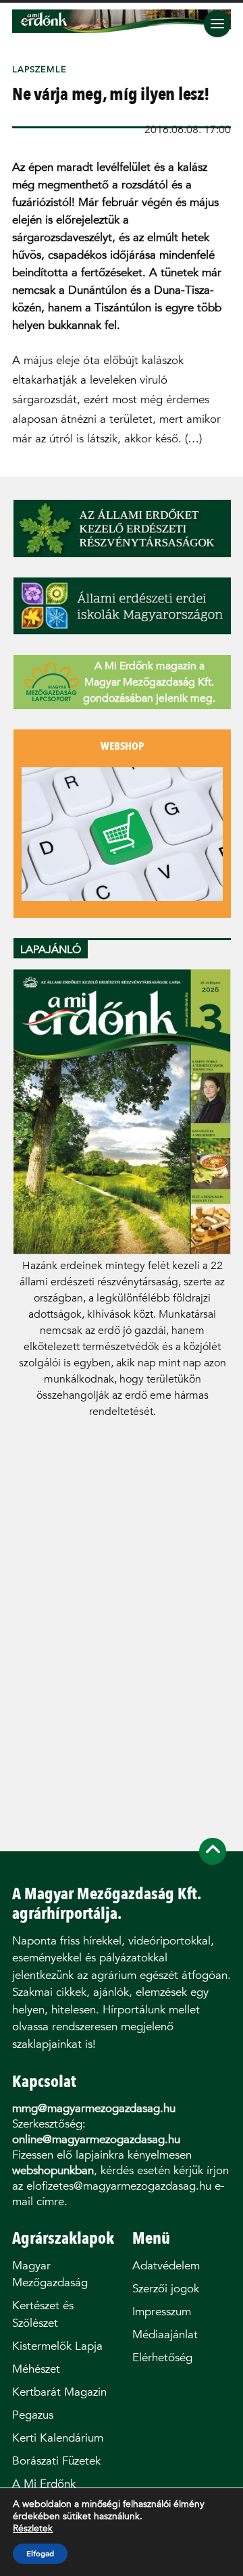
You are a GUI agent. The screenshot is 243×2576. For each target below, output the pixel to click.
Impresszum (162, 2312)
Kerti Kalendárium (58, 2438)
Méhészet (36, 2369)
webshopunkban (53, 2170)
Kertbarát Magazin (59, 2392)
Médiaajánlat (165, 2335)
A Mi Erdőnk (44, 2484)
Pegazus (33, 2415)
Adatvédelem (166, 2266)
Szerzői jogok (166, 2289)
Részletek (33, 2529)
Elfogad (40, 2554)
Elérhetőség (162, 2358)
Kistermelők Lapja (57, 2346)
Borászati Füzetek (56, 2461)
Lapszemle (39, 69)
